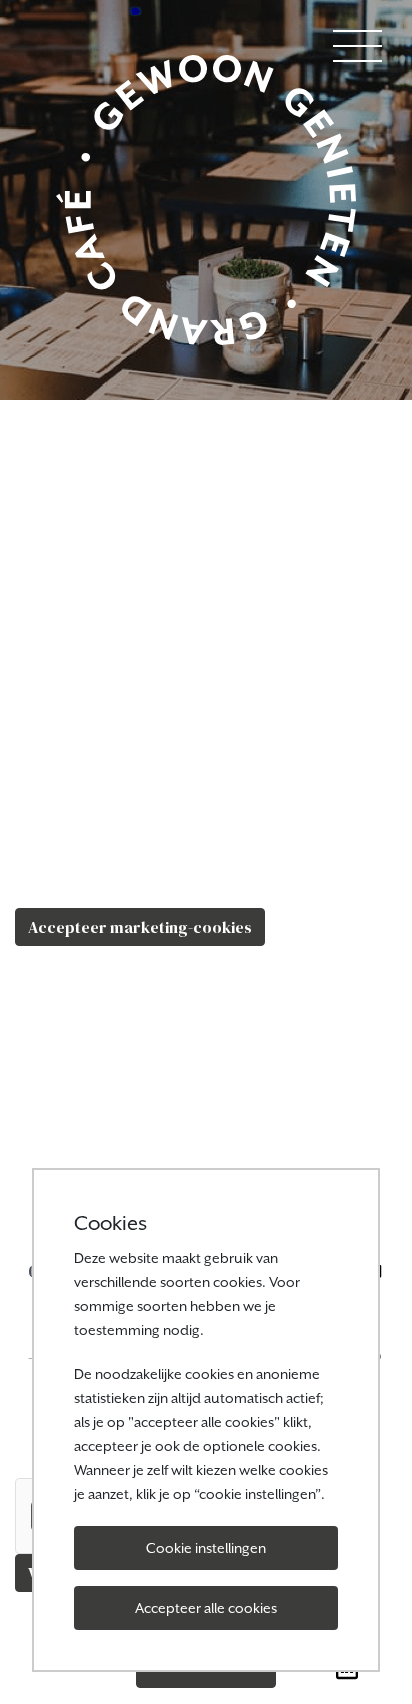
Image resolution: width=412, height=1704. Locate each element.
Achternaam (61, 1060)
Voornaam (54, 974)
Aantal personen (76, 1146)
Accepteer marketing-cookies (140, 927)
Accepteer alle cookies (206, 1608)
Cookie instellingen (206, 1548)
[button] (357, 44)
